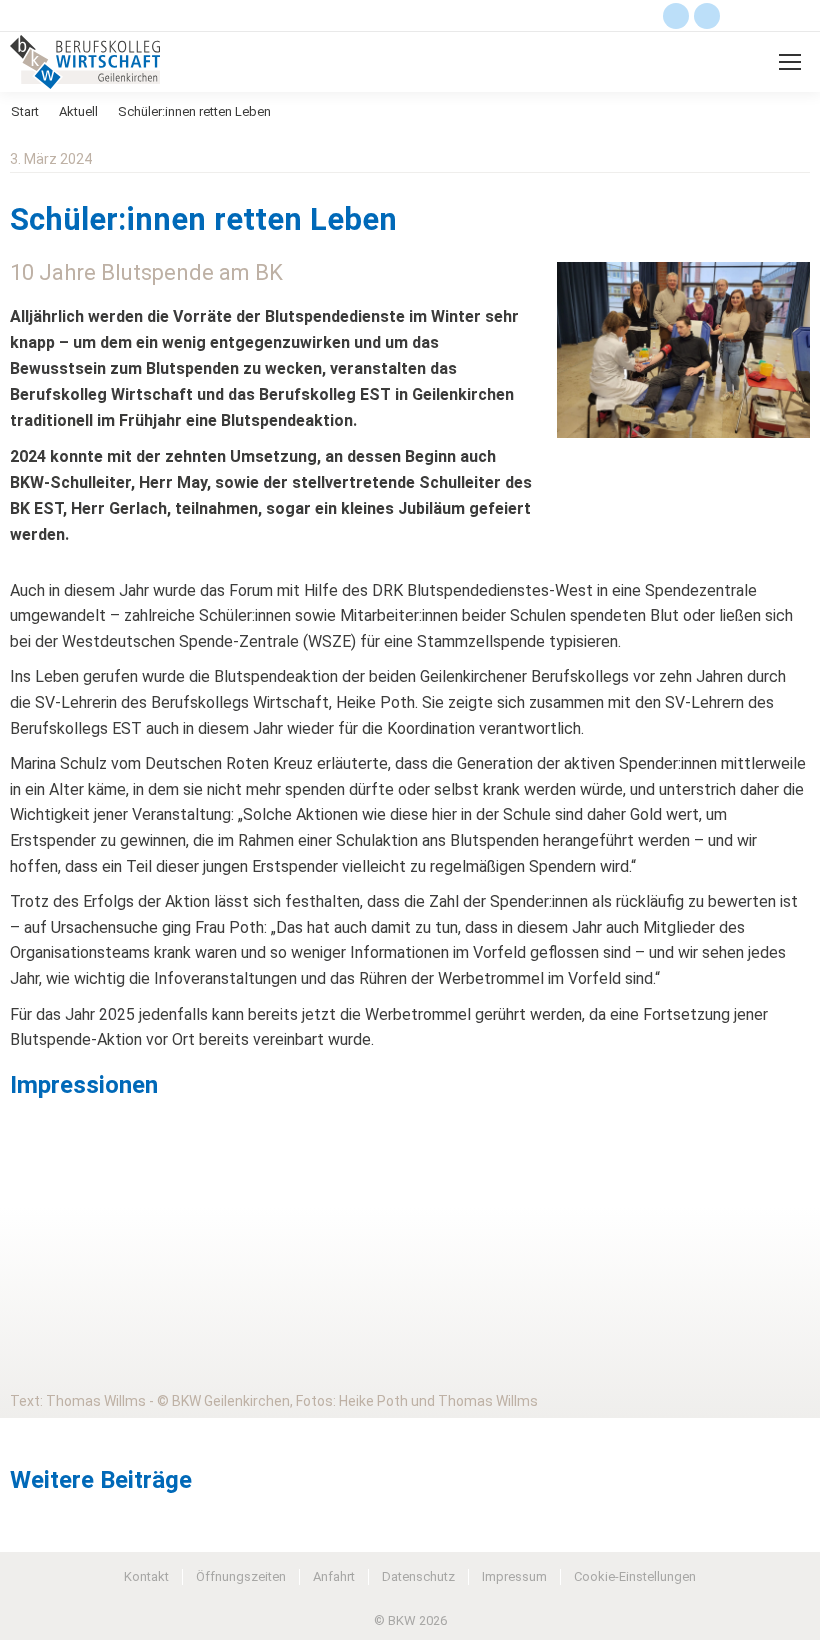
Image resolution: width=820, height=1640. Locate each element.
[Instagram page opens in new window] (707, 16)
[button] (31, 1230)
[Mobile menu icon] (790, 62)
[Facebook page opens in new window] (676, 16)
